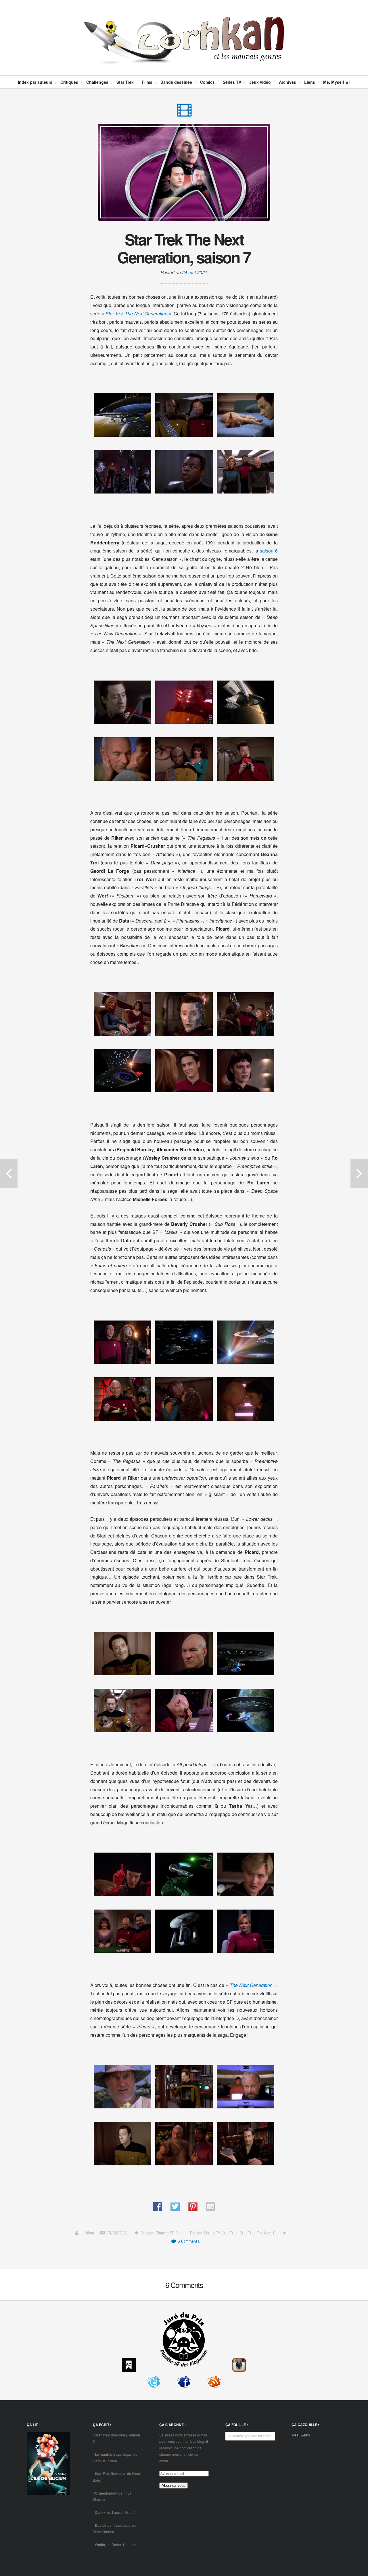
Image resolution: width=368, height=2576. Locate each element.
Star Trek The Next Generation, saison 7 (184, 248)
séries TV (212, 2233)
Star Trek (125, 82)
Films (147, 82)
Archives (287, 82)
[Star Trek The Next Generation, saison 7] (184, 113)
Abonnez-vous (174, 2486)
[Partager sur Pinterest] (193, 2207)
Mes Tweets (301, 2435)
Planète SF (165, 2233)
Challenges (97, 82)
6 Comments (188, 2241)
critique (147, 2233)
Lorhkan (87, 2233)
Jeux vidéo (260, 82)
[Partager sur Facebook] (157, 2207)
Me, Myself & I (337, 82)
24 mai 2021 (195, 272)
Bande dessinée (176, 82)
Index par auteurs (35, 82)
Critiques (69, 82)
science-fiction (189, 2233)
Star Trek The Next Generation (266, 2233)
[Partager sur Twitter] (175, 2207)
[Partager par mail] (211, 2207)
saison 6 (269, 551)
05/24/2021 (117, 2233)
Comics (207, 82)
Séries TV (232, 82)
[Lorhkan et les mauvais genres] (184, 59)
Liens (310, 82)
